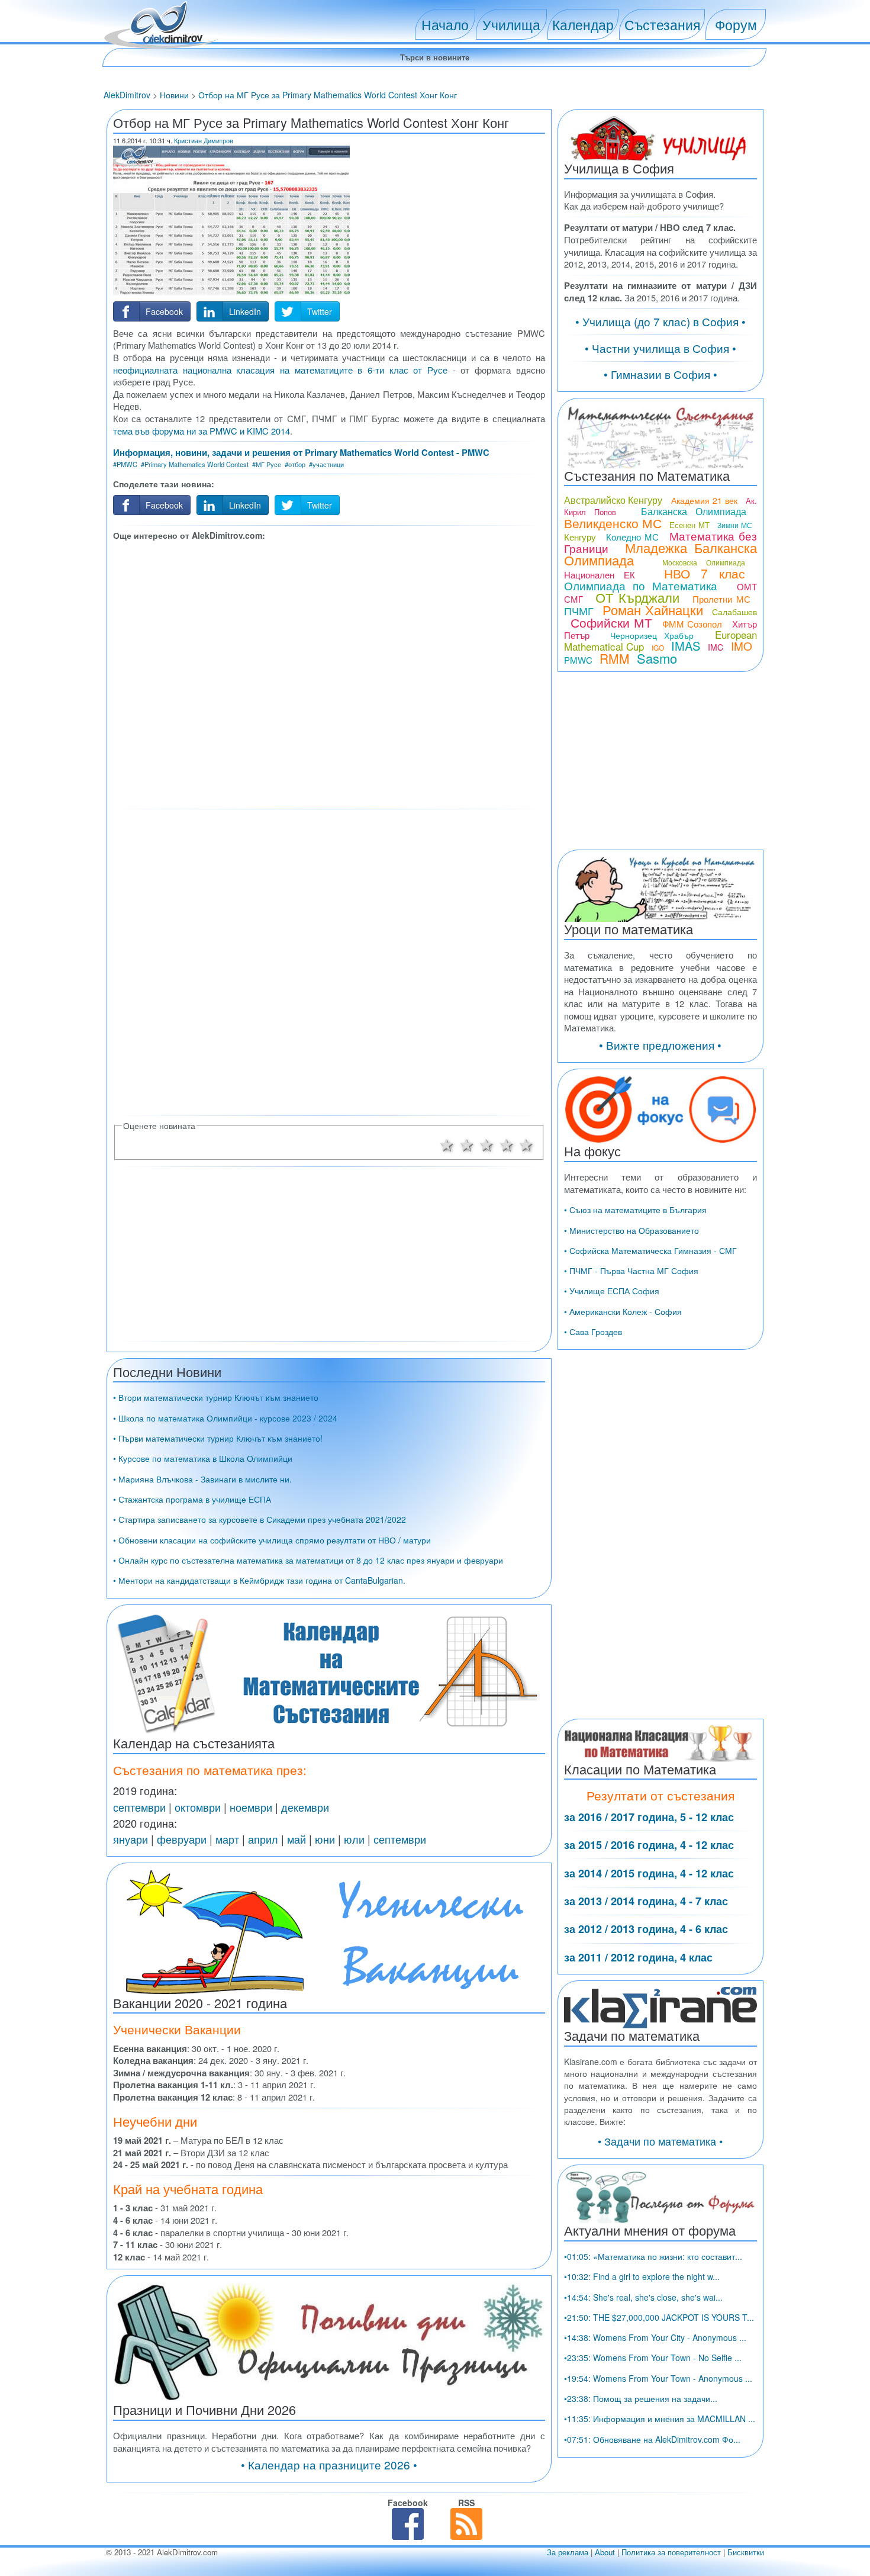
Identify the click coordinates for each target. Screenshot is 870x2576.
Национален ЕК (600, 575)
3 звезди (486, 1144)
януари (130, 1839)
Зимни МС (734, 525)
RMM (615, 658)
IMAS (686, 646)
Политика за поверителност (671, 2552)
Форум (736, 24)
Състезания (662, 24)
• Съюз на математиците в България (635, 1210)
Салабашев (734, 612)
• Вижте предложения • (660, 1045)
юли (354, 1839)
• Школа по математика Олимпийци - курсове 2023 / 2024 (225, 1418)
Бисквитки (746, 2552)
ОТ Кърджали (637, 597)
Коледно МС (632, 537)
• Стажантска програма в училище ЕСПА (192, 1499)
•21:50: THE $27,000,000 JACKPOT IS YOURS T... (659, 2317)
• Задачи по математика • (660, 2141)
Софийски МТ (612, 622)
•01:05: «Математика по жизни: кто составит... (653, 2256)
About (605, 2552)
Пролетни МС (721, 599)
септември (139, 1807)
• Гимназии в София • (660, 374)
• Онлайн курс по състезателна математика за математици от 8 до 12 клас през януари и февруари (308, 1560)
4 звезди (507, 1144)
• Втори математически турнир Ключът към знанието (216, 1397)
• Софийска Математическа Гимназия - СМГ (650, 1250)
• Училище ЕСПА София (612, 1291)
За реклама (568, 2552)
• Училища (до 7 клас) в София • (660, 321)
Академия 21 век (704, 500)
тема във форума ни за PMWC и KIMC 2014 (202, 431)
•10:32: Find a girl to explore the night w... (642, 2276)
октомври (198, 1807)
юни (325, 1839)
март (227, 1839)
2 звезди (467, 1144)
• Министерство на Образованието (631, 1230)
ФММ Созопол (692, 624)
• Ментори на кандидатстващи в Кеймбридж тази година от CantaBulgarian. (259, 1580)
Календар (583, 24)
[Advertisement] (329, 673)
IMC (716, 647)
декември (305, 1807)
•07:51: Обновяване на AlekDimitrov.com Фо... (652, 2439)
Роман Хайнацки (653, 610)
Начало (445, 24)
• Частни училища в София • (660, 348)
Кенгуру (580, 537)
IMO (742, 646)
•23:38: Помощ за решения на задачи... (641, 2398)
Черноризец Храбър (652, 635)
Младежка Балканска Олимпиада (660, 554)
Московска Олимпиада (704, 562)
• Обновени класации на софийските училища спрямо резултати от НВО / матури (272, 1540)
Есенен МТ (689, 525)
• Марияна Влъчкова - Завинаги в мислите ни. (202, 1479)
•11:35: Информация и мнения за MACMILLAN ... (660, 2419)
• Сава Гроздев (593, 1332)
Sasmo (657, 658)
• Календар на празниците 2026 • (329, 2464)
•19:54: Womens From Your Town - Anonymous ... (658, 2378)
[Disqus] (329, 961)
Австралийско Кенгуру (613, 500)
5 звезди (527, 1144)
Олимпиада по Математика (641, 585)
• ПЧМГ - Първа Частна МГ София (631, 1271)
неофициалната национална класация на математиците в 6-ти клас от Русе (280, 370)
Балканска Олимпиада (694, 511)
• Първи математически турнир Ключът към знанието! (218, 1438)
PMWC (578, 660)
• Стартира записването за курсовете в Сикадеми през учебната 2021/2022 (260, 1519)
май (297, 1839)
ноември (251, 1807)
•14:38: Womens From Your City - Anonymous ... (655, 2337)
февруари (182, 1839)
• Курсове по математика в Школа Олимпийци (203, 1458)
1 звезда (447, 1144)
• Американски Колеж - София (623, 1311)
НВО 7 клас (705, 573)
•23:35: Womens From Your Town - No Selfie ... (653, 2358)
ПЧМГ (579, 610)
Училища (511, 24)
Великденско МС (613, 523)
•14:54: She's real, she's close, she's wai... (643, 2297)
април (263, 1839)
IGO (658, 647)
